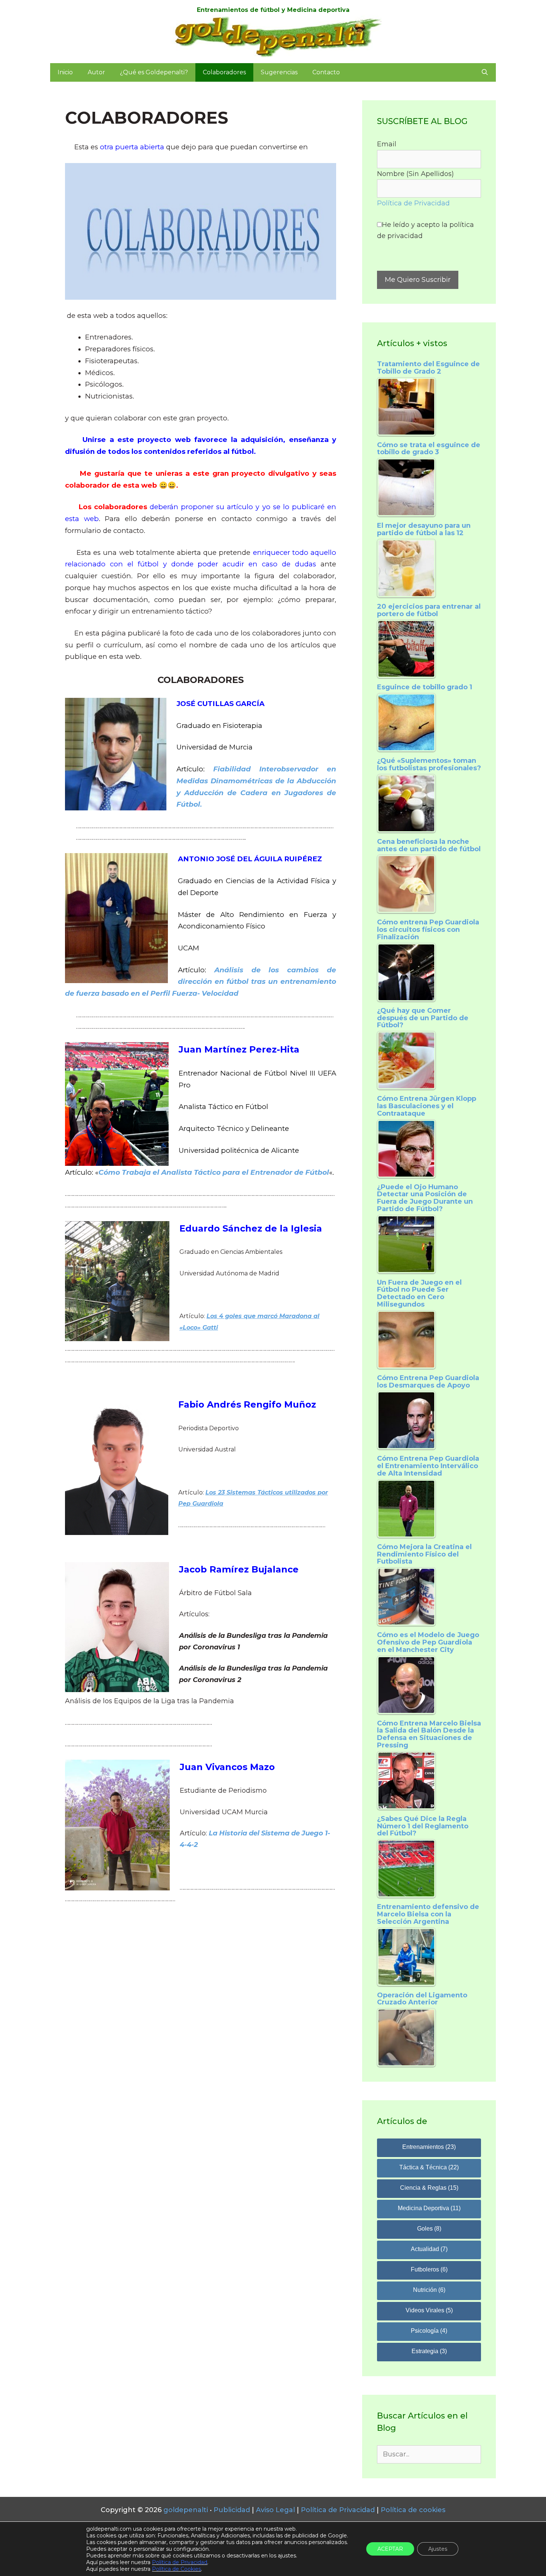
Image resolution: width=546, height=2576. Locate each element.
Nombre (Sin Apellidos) (415, 174)
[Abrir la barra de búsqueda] (485, 72)
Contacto (326, 72)
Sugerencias (279, 72)
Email (387, 144)
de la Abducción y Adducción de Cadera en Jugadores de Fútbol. (256, 793)
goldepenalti (187, 2510)
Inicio (65, 72)
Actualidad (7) (429, 2249)
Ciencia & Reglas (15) (429, 2188)
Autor (96, 72)
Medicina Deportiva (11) (429, 2208)
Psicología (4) (429, 2331)
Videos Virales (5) (429, 2310)
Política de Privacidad (413, 203)
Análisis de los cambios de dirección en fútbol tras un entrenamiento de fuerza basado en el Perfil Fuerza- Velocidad (201, 982)
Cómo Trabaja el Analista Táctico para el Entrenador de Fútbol (214, 1172)
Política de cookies (413, 2510)
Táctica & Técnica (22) (429, 2167)
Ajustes (438, 2549)
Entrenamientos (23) (429, 2147)
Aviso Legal (275, 2510)
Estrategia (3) (429, 2351)
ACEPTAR (390, 2549)
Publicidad (232, 2510)
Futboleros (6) (429, 2269)
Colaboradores (224, 72)
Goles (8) (429, 2229)
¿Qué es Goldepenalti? (154, 72)
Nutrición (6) (429, 2290)
